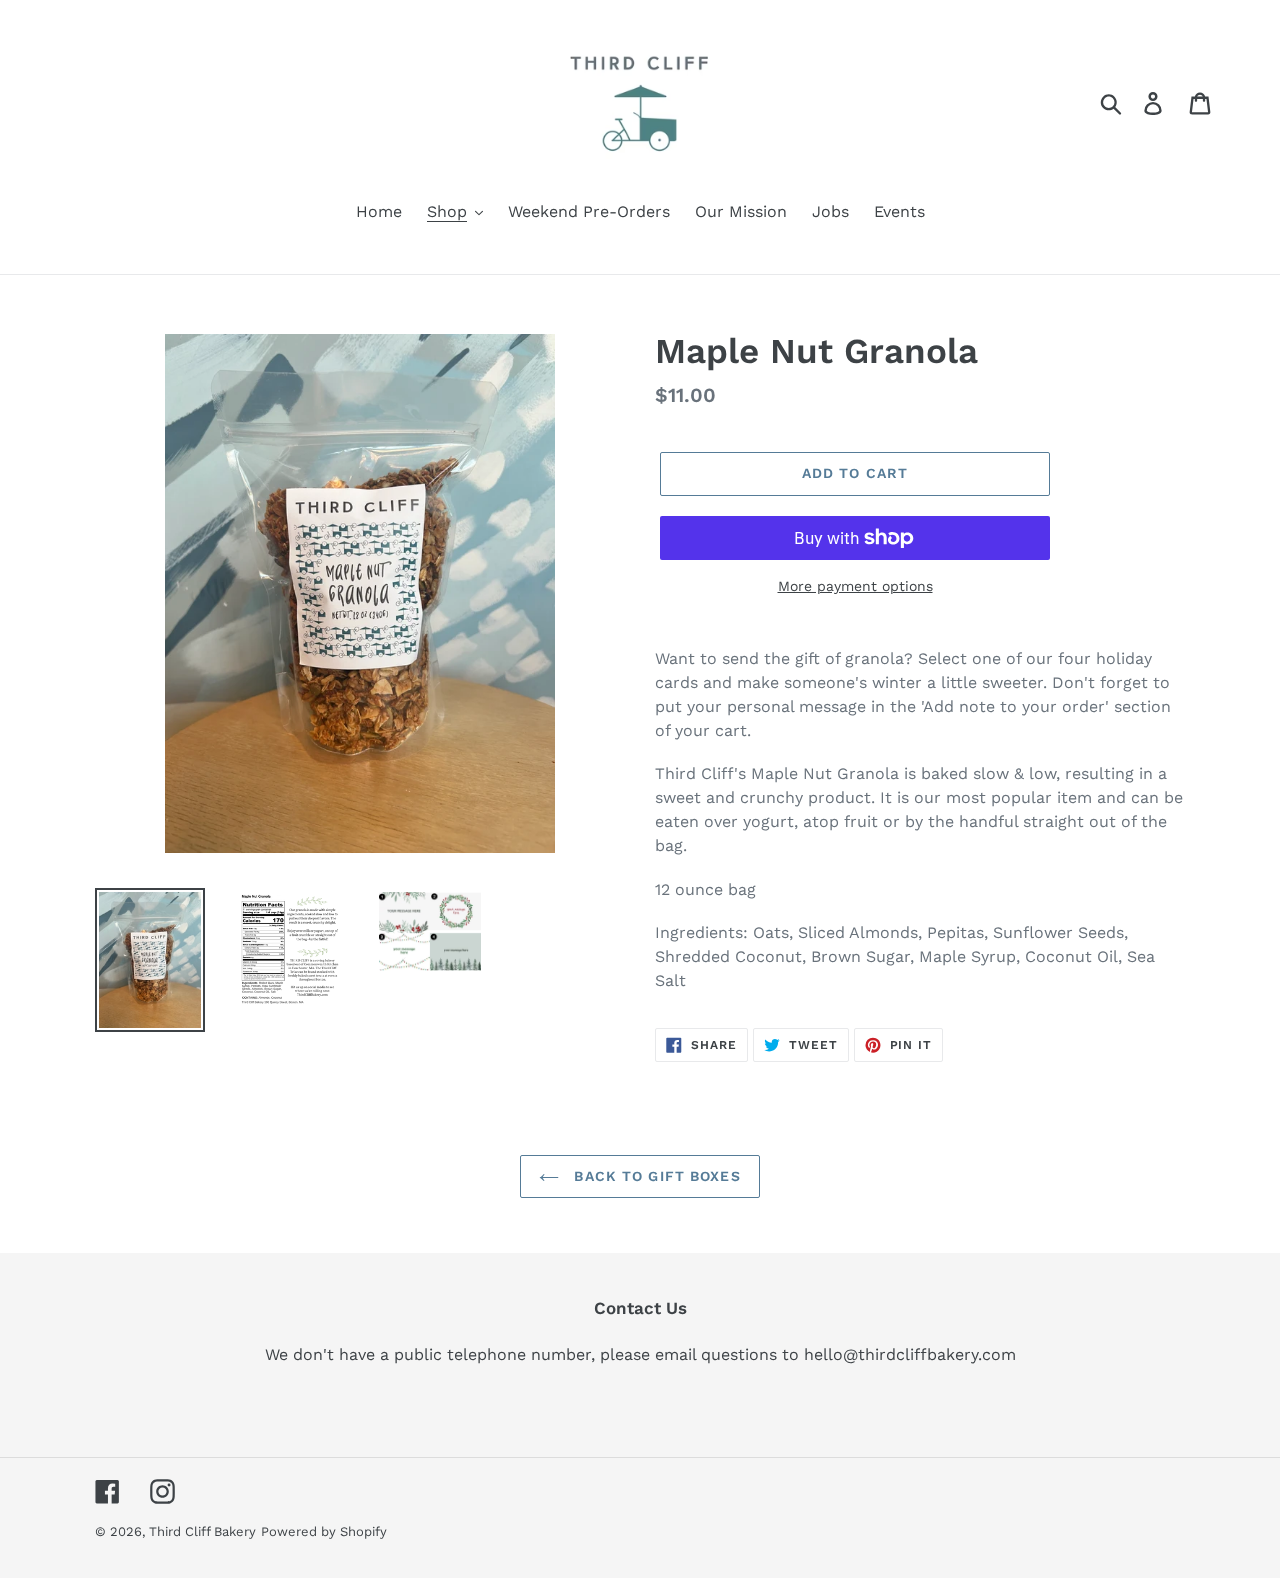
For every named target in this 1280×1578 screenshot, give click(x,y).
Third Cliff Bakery (202, 1531)
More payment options (855, 586)
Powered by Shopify (324, 1531)
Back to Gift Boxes (654, 1176)
